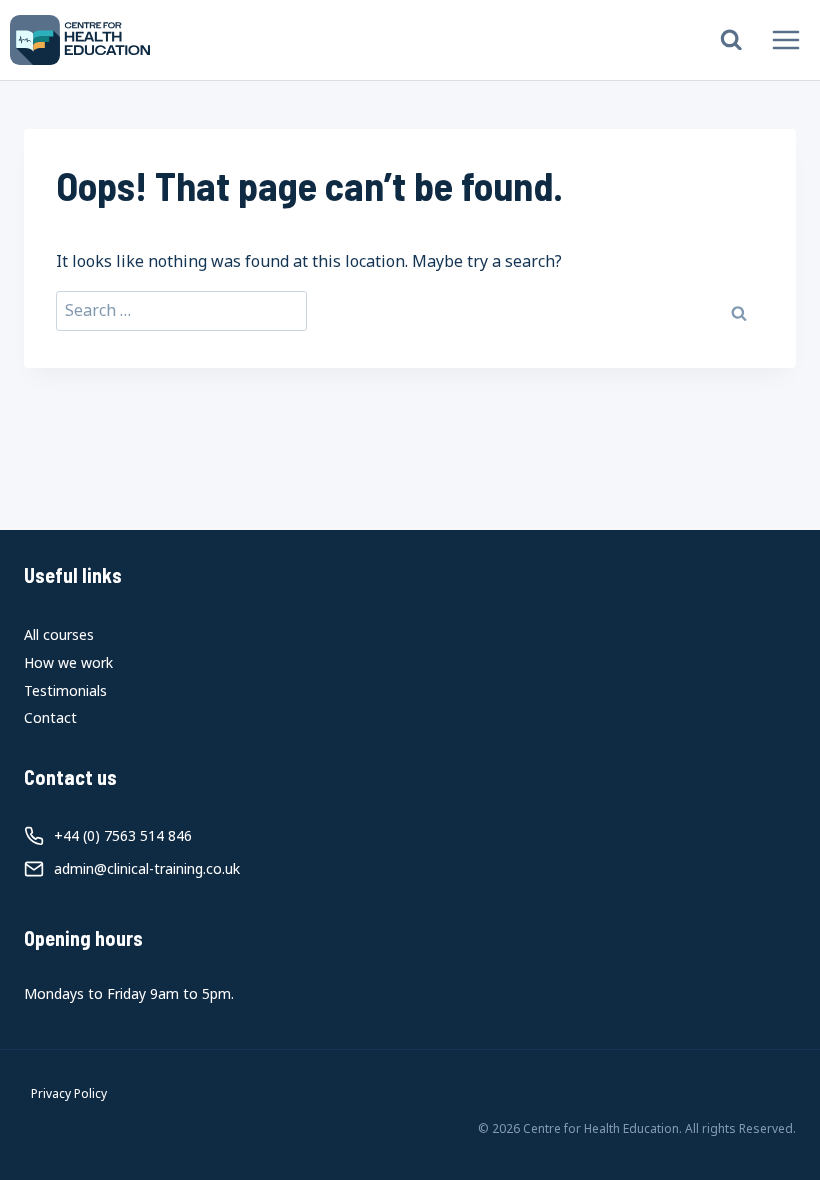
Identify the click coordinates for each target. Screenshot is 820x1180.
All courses (59, 634)
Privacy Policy (69, 1093)
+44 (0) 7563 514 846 (123, 835)
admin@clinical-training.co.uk (147, 868)
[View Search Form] (731, 40)
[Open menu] (785, 39)
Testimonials (65, 690)
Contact (50, 717)
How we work (68, 662)
